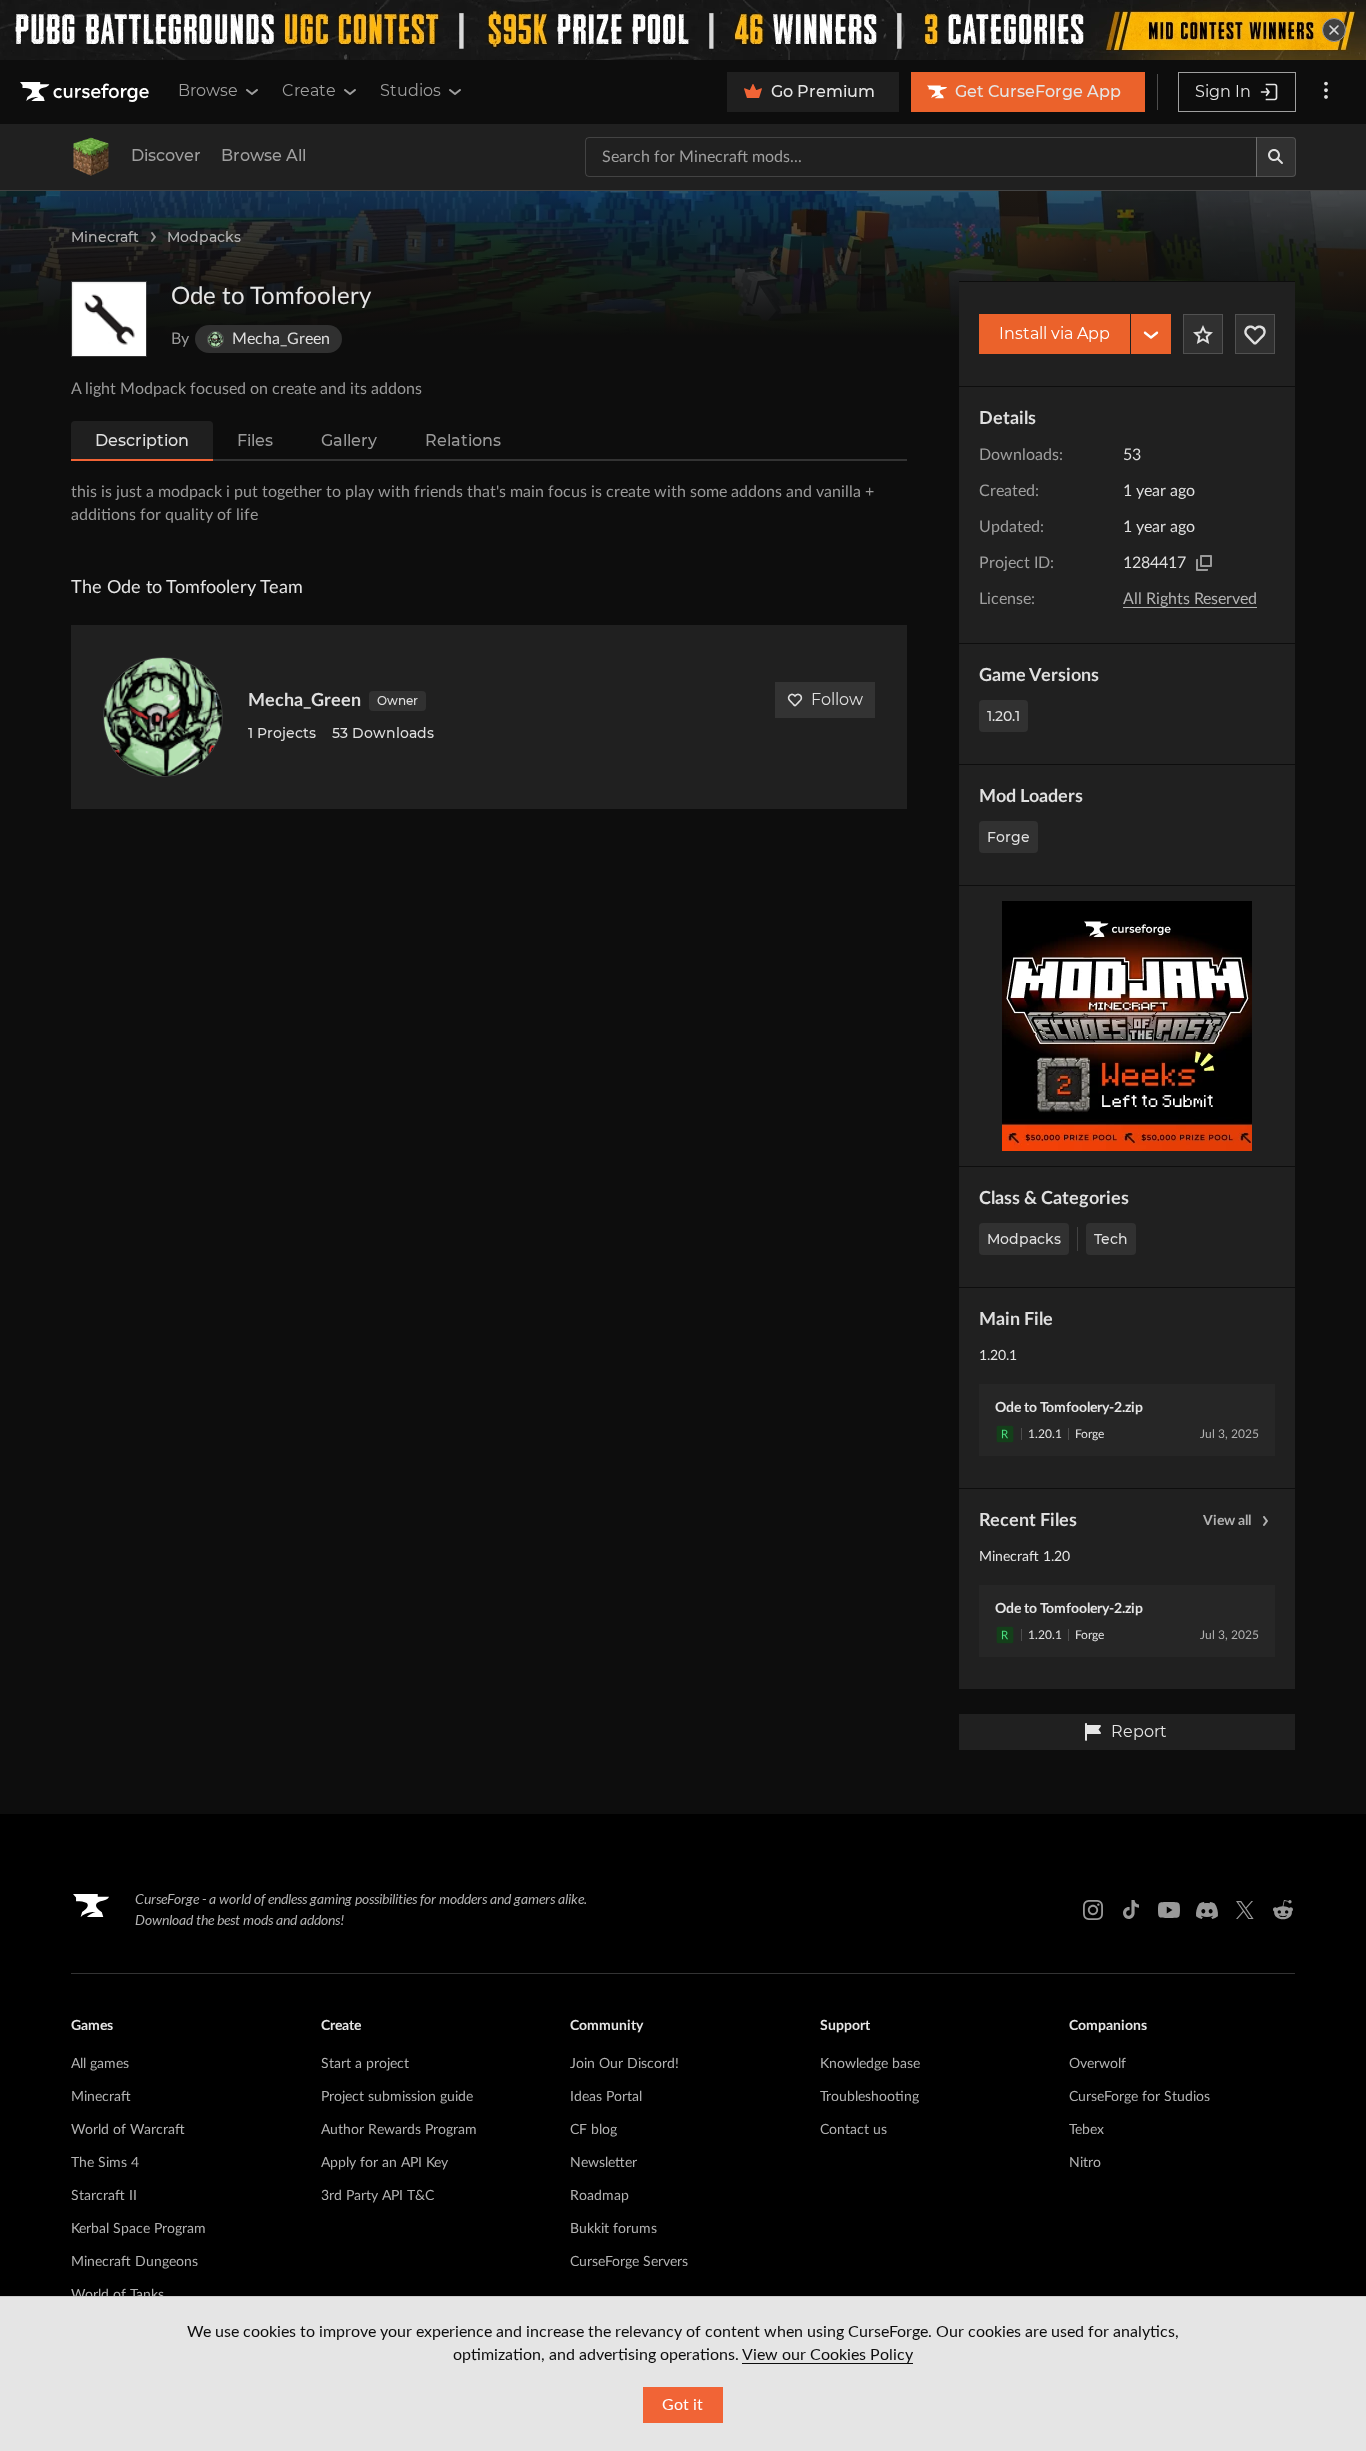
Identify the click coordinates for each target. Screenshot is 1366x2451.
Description (142, 440)
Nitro (1085, 2163)
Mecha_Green (304, 701)
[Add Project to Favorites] (1203, 334)
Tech (1111, 1239)
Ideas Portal (606, 2097)
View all (1227, 1521)
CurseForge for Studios (1139, 2097)
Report (1139, 1731)
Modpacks (204, 237)
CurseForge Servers (629, 2262)
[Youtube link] (1169, 1910)
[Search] (1276, 157)
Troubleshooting (869, 2097)
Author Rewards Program (399, 2130)
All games (100, 2064)
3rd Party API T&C (377, 2196)
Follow (837, 699)
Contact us (853, 2130)
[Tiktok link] (1131, 1910)
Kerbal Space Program (138, 2229)
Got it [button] (682, 2405)
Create (309, 90)
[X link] (1245, 1910)
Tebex (1086, 2130)
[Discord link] (1207, 1910)
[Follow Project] (1255, 334)
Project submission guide (397, 2097)
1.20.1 (1003, 716)
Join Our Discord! (624, 2064)
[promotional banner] (683, 30)
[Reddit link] (1283, 1910)
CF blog (593, 2130)
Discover (166, 155)
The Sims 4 (105, 2163)
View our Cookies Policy (827, 2355)
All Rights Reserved (1190, 599)
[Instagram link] (1093, 1910)
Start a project (365, 2064)
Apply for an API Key (384, 2163)
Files (255, 440)
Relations (463, 440)
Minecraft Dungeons (134, 2262)
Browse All (263, 155)
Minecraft (105, 237)
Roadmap (599, 2196)
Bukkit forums (613, 2229)
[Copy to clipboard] (1204, 563)
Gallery (349, 440)
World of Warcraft (128, 2130)
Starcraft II (104, 2196)
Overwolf (1097, 2064)
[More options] (1326, 92)
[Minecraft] (91, 157)
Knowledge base (870, 2064)
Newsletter (603, 2163)
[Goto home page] (87, 92)
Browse (208, 90)
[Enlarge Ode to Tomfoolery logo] (109, 319)
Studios (410, 90)
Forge (1008, 837)
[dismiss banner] (1334, 30)
